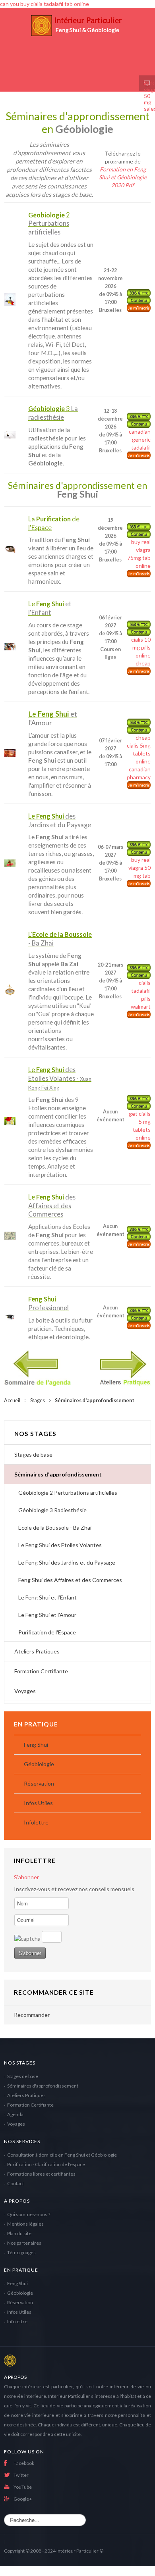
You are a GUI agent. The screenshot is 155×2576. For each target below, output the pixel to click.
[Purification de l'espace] (10, 549)
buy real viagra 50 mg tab (139, 868)
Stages (38, 1400)
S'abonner (26, 1877)
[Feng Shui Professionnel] (10, 1317)
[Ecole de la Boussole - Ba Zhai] (10, 990)
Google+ (23, 2499)
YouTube (23, 2487)
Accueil (12, 1400)
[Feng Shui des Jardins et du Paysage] (10, 863)
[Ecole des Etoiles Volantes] (10, 1121)
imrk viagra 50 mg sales (147, 83)
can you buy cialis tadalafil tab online (45, 4)
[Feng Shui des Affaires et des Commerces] (10, 1236)
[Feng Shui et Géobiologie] (77, 42)
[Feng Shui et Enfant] (10, 647)
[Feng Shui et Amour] (10, 753)
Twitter (21, 2475)
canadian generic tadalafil (140, 439)
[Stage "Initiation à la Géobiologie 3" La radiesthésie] (10, 435)
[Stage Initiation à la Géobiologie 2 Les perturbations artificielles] (10, 300)
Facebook (24, 2463)
